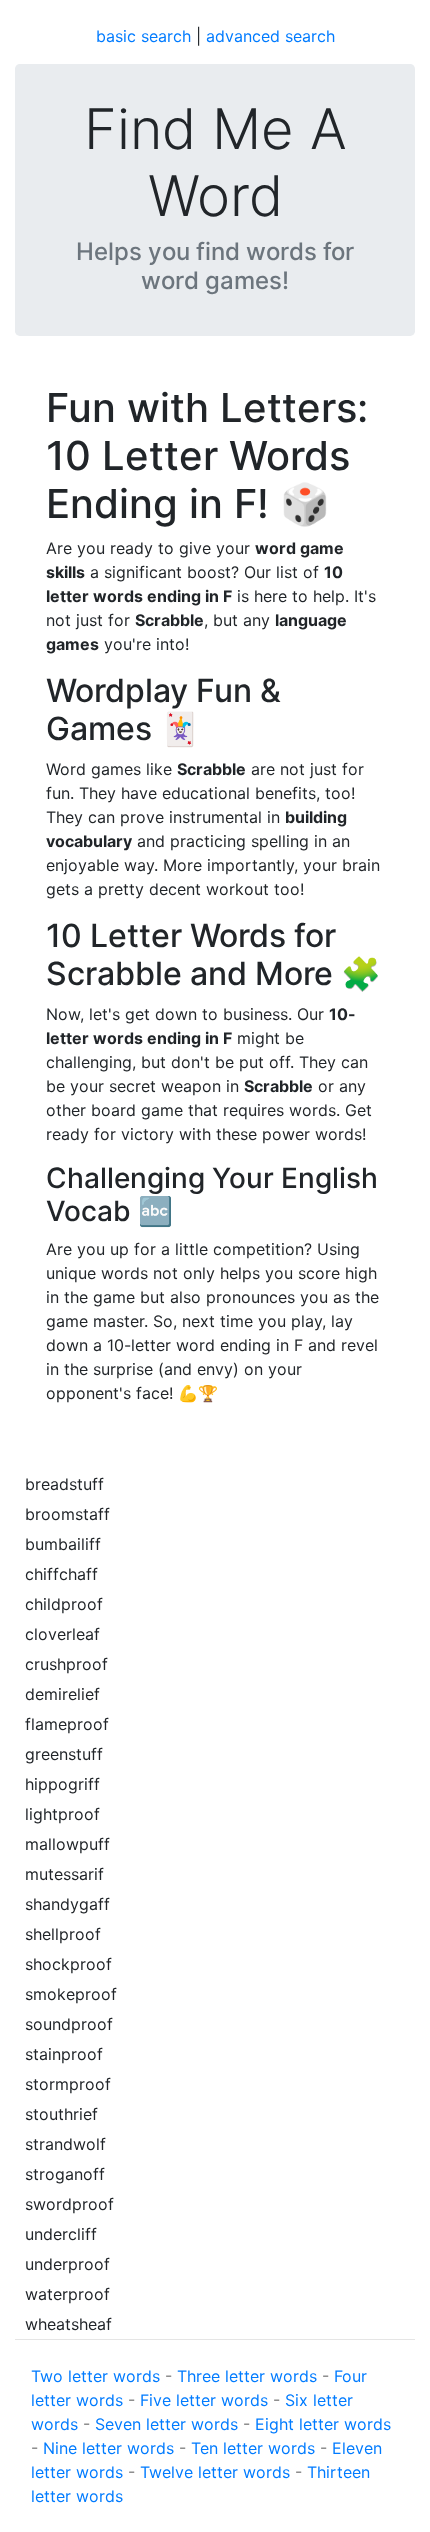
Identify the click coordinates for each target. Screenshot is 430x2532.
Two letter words (95, 2376)
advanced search (270, 36)
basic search (143, 36)
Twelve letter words (215, 2472)
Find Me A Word (215, 163)
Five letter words (204, 2400)
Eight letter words (323, 2424)
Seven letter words (166, 2424)
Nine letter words (108, 2448)
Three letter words (247, 2376)
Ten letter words (253, 2448)
